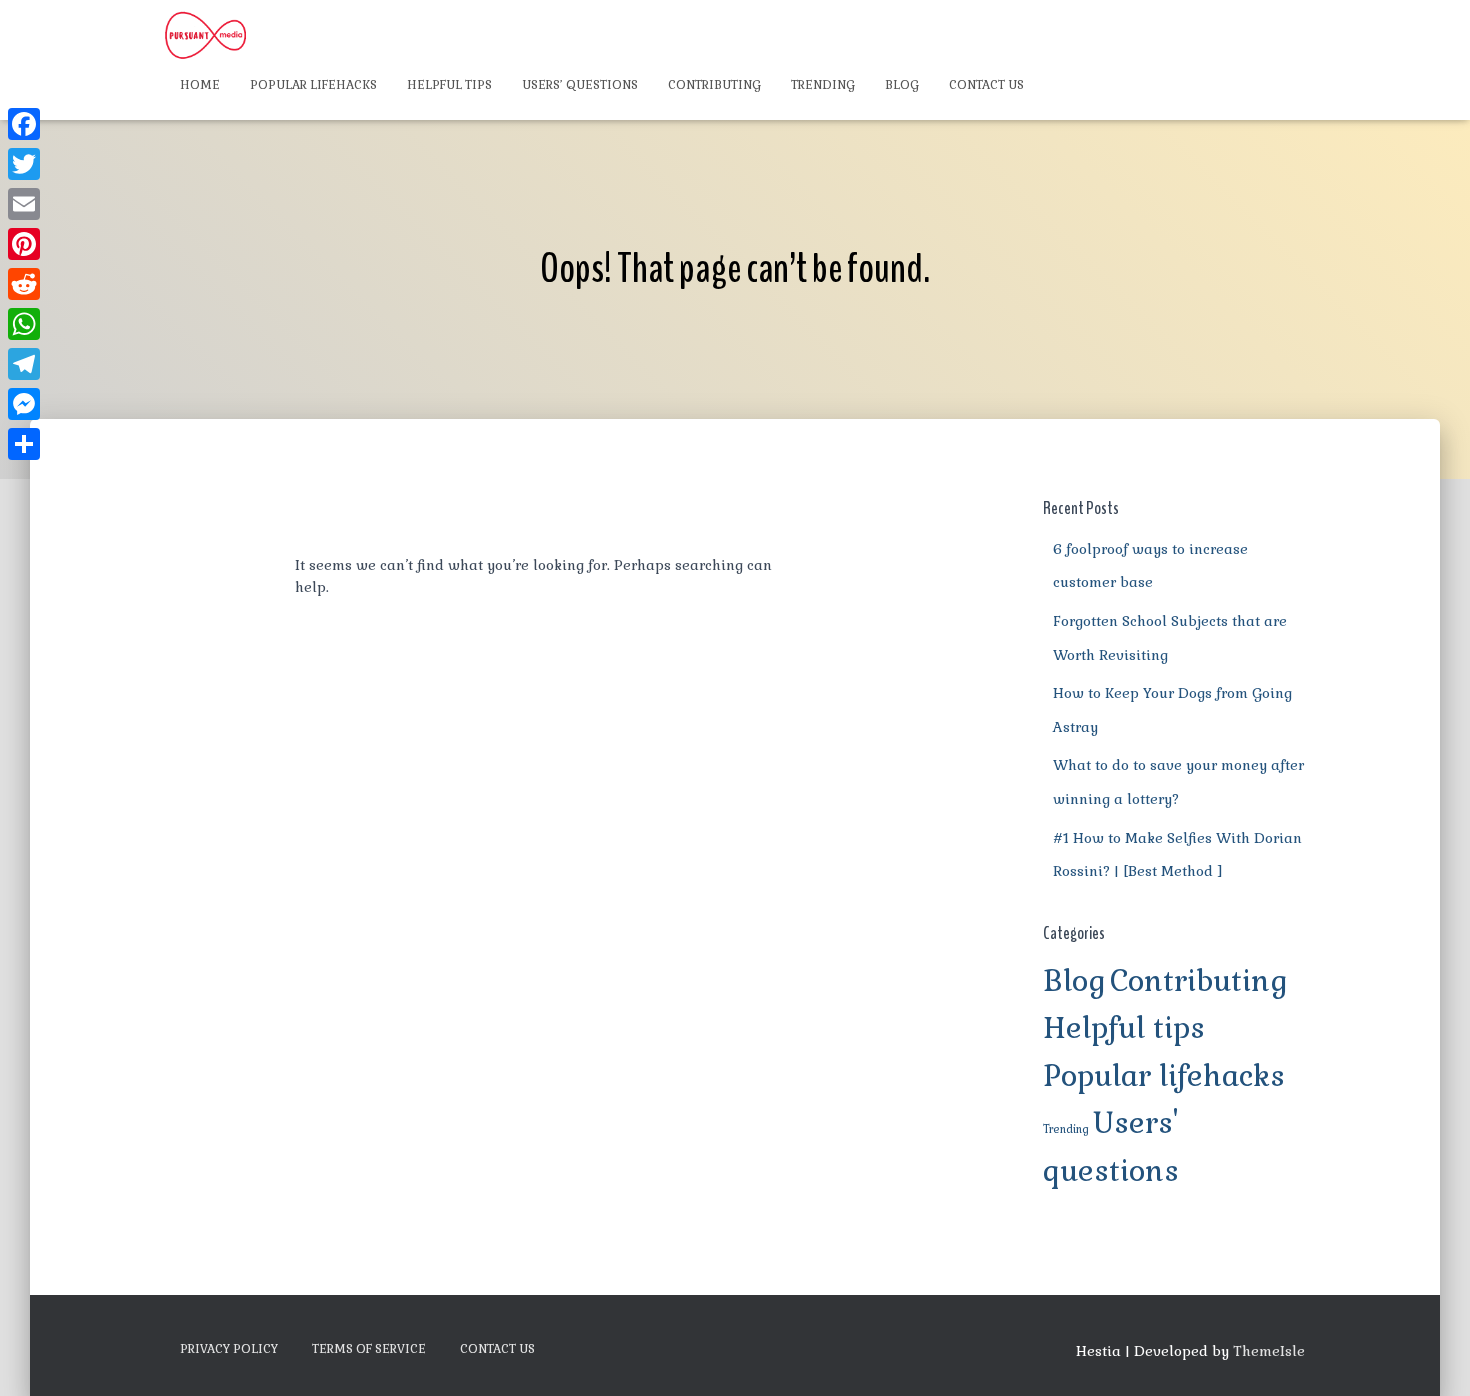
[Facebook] (24, 124)
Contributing (714, 85)
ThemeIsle (1269, 1351)
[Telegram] (24, 364)
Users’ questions (580, 85)
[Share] (24, 444)
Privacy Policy (229, 1349)
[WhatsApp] (24, 324)
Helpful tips (449, 85)
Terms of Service (369, 1349)
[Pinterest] (24, 244)
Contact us (986, 85)
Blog (902, 85)
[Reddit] (24, 284)
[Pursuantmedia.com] (205, 35)
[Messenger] (24, 404)
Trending (823, 85)
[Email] (24, 204)
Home (200, 85)
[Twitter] (24, 164)
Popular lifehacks (313, 85)
